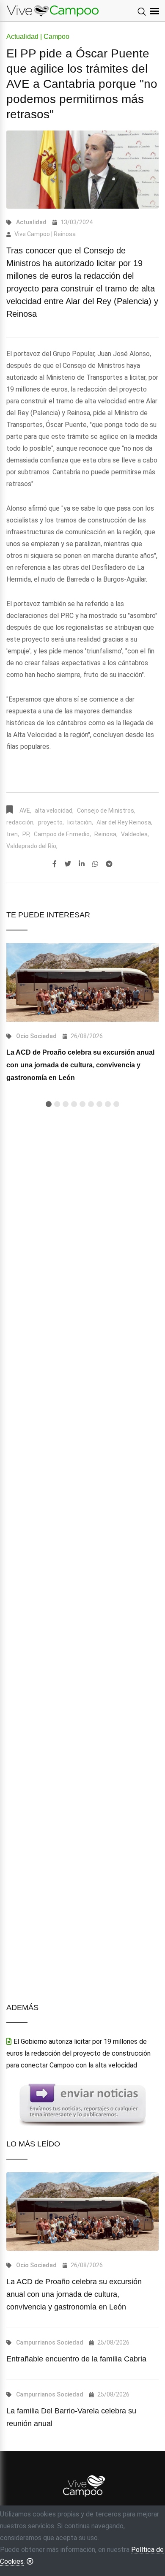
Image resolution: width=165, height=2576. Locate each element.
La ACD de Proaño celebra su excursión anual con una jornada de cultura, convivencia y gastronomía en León (80, 1065)
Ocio (22, 1036)
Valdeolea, (135, 834)
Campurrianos (36, 2342)
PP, (26, 834)
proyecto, (51, 822)
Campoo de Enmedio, (62, 834)
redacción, (21, 822)
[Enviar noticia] (82, 2104)
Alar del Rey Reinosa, (124, 822)
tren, (13, 834)
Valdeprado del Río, (32, 846)
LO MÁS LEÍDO (33, 2144)
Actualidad (31, 222)
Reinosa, (106, 834)
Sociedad (43, 1036)
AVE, (25, 811)
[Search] (142, 12)
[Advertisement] (82, 1464)
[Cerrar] (30, 2561)
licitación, (80, 822)
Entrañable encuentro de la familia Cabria (76, 2359)
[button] (49, 1104)
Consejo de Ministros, (106, 811)
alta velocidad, (54, 811)
